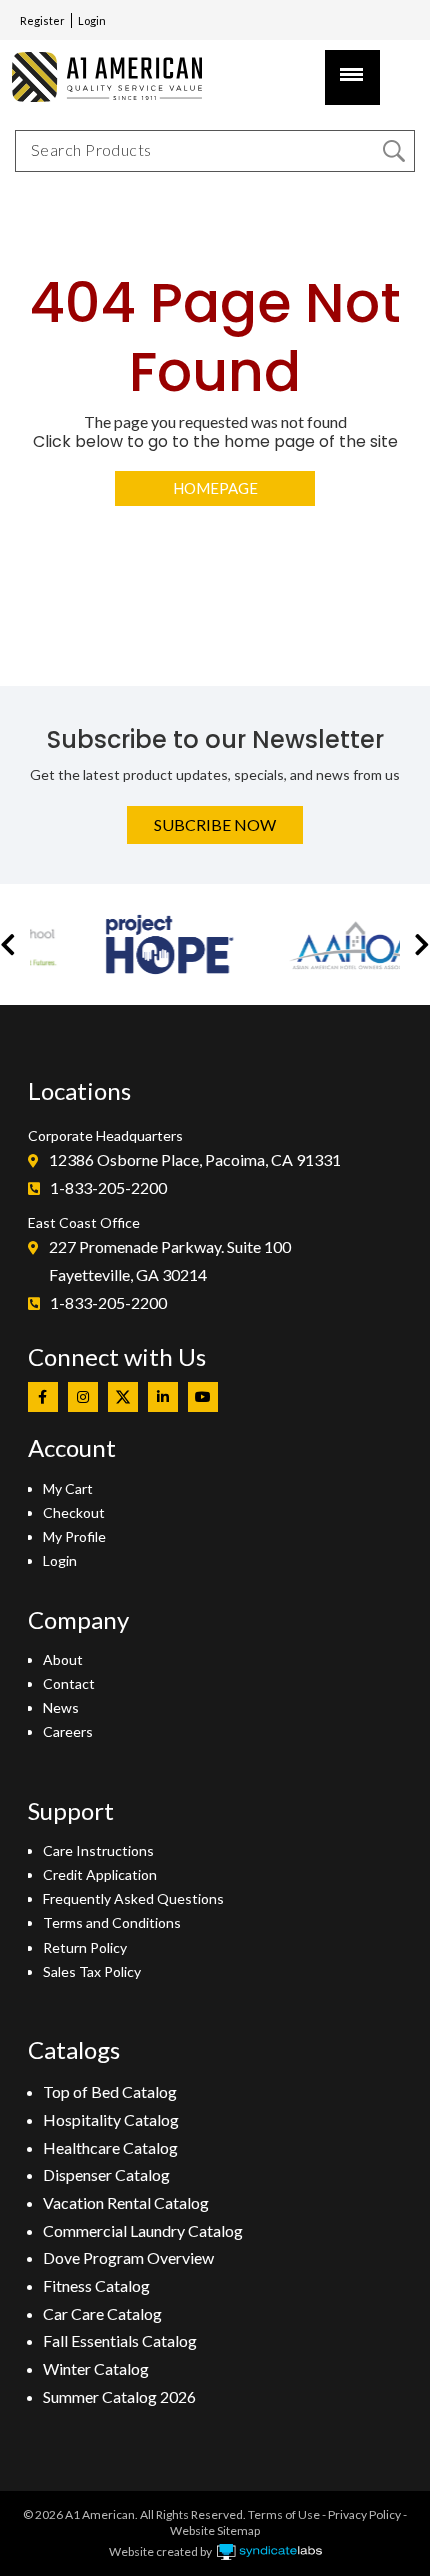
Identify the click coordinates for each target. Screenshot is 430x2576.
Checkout (74, 1512)
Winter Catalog (96, 2368)
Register (42, 20)
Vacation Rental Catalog (126, 2202)
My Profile (74, 1536)
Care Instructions (98, 1850)
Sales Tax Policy (92, 1971)
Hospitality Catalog (111, 2119)
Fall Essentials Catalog (120, 2340)
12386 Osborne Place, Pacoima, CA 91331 (195, 1159)
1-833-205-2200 (108, 1187)
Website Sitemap (215, 2530)
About (63, 1659)
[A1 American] (115, 76)
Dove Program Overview (128, 2257)
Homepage (215, 488)
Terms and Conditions (112, 1922)
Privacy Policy (364, 2514)
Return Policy (85, 1947)
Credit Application (100, 1874)
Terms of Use (284, 2514)
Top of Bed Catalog (110, 2091)
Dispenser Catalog (106, 2174)
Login (92, 20)
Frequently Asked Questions (133, 1898)
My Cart (68, 1488)
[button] (8, 944)
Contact (69, 1683)
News (61, 1707)
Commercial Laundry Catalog (143, 2230)
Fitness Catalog (96, 2285)
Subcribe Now (215, 824)
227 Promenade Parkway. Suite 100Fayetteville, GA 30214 (170, 1260)
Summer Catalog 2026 (119, 2396)
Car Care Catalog (102, 2313)
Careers (68, 1731)
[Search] (394, 151)
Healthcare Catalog (110, 2147)
